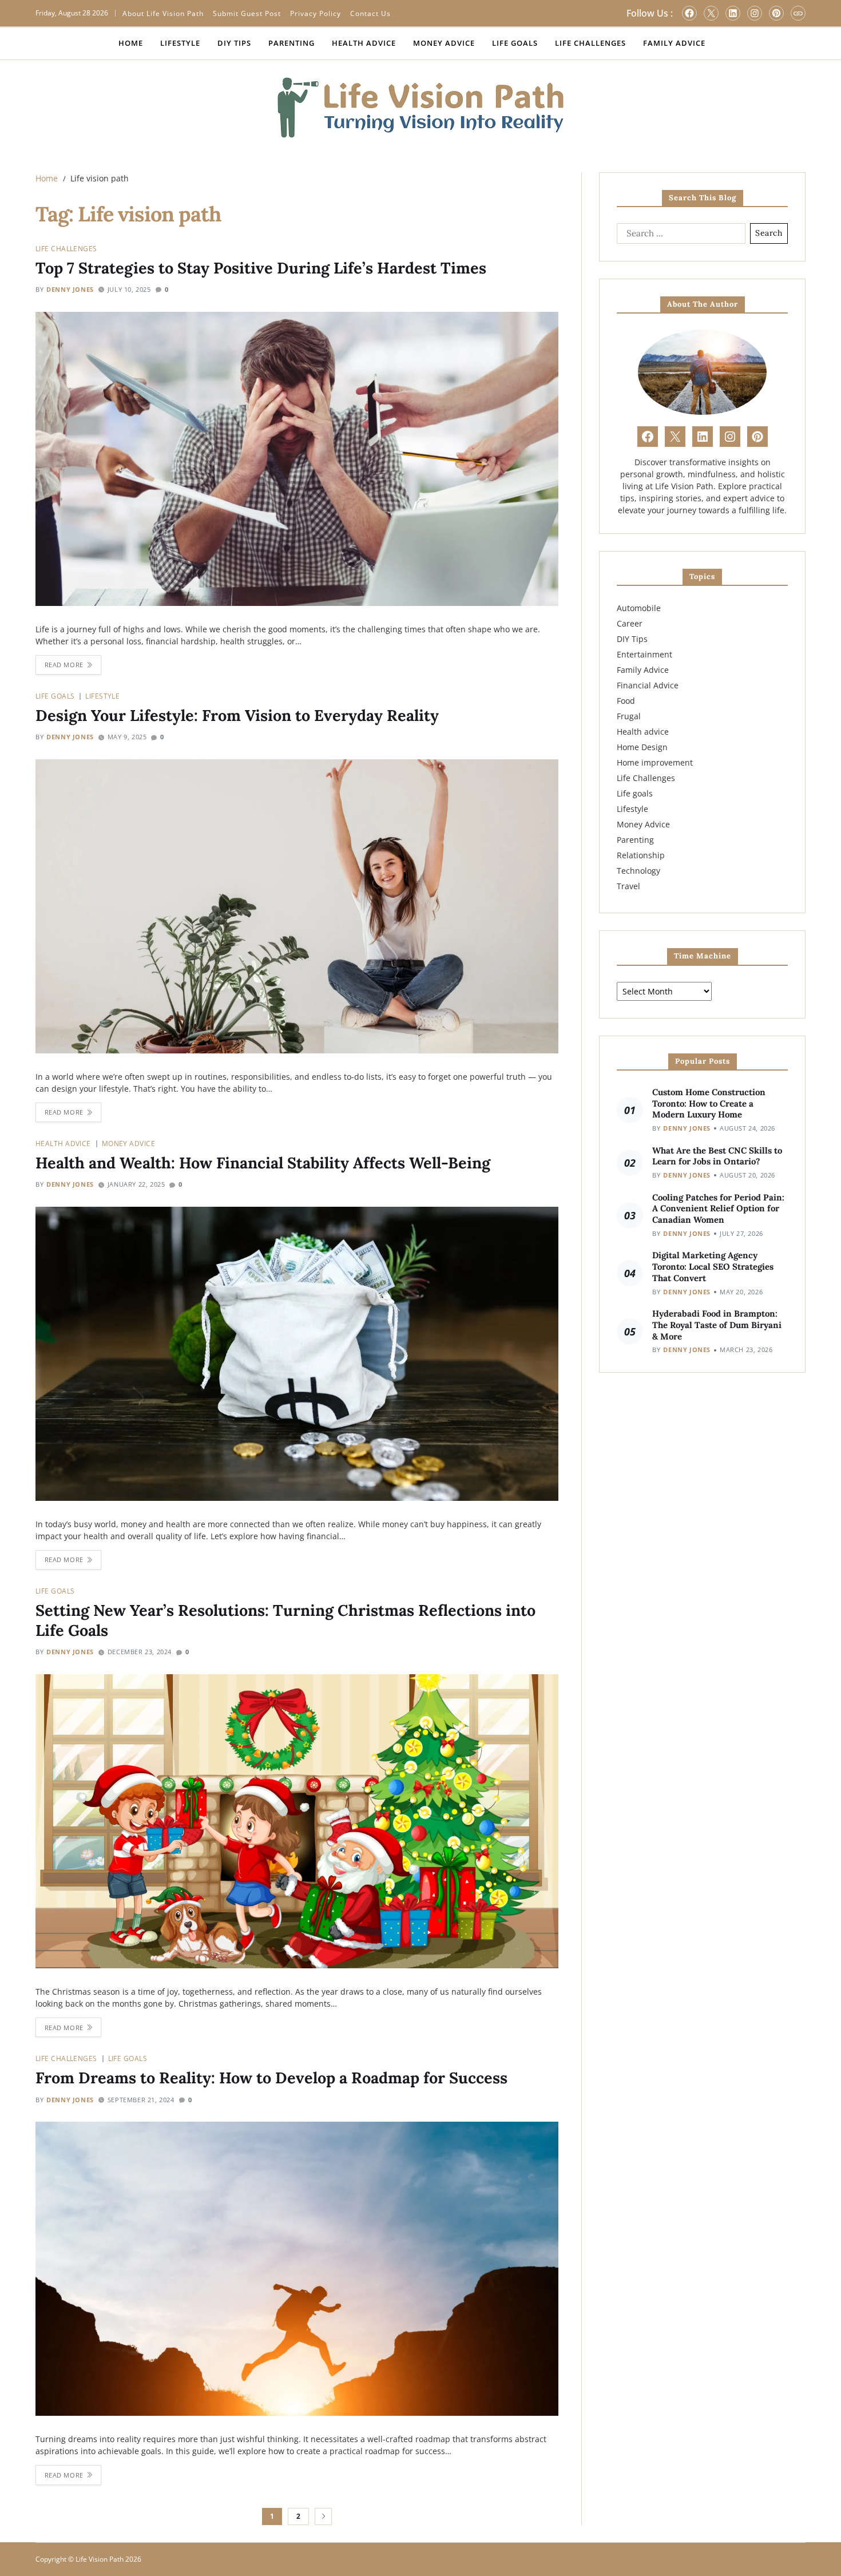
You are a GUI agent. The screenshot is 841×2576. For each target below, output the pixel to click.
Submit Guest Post (247, 13)
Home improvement (655, 762)
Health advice (63, 1143)
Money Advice (444, 43)
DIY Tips (234, 43)
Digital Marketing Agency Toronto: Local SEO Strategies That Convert (713, 1267)
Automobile (639, 608)
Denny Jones (70, 289)
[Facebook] (689, 13)
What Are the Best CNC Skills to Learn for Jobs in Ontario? (717, 1156)
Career (630, 623)
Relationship (641, 855)
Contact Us (370, 13)
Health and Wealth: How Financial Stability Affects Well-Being (263, 1163)
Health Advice (364, 43)
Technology (638, 871)
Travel (628, 886)
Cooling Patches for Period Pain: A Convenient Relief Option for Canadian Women (718, 1209)
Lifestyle (180, 43)
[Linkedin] (733, 13)
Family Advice (674, 43)
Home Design (642, 747)
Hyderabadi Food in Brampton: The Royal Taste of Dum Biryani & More (717, 1325)
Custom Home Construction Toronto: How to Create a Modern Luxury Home (709, 1103)
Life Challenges (590, 43)
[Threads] (798, 13)
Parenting (291, 43)
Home (131, 43)
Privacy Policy (316, 13)
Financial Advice (648, 685)
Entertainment (644, 654)
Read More (64, 665)
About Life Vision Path (163, 13)
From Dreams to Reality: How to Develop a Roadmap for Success (271, 2078)
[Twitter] (711, 13)
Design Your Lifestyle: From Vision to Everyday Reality (237, 715)
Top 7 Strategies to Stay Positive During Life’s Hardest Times (261, 268)
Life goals (55, 696)
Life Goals (515, 43)
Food (626, 701)
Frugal (629, 716)
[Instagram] (755, 13)
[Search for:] (679, 236)
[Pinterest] (776, 13)
